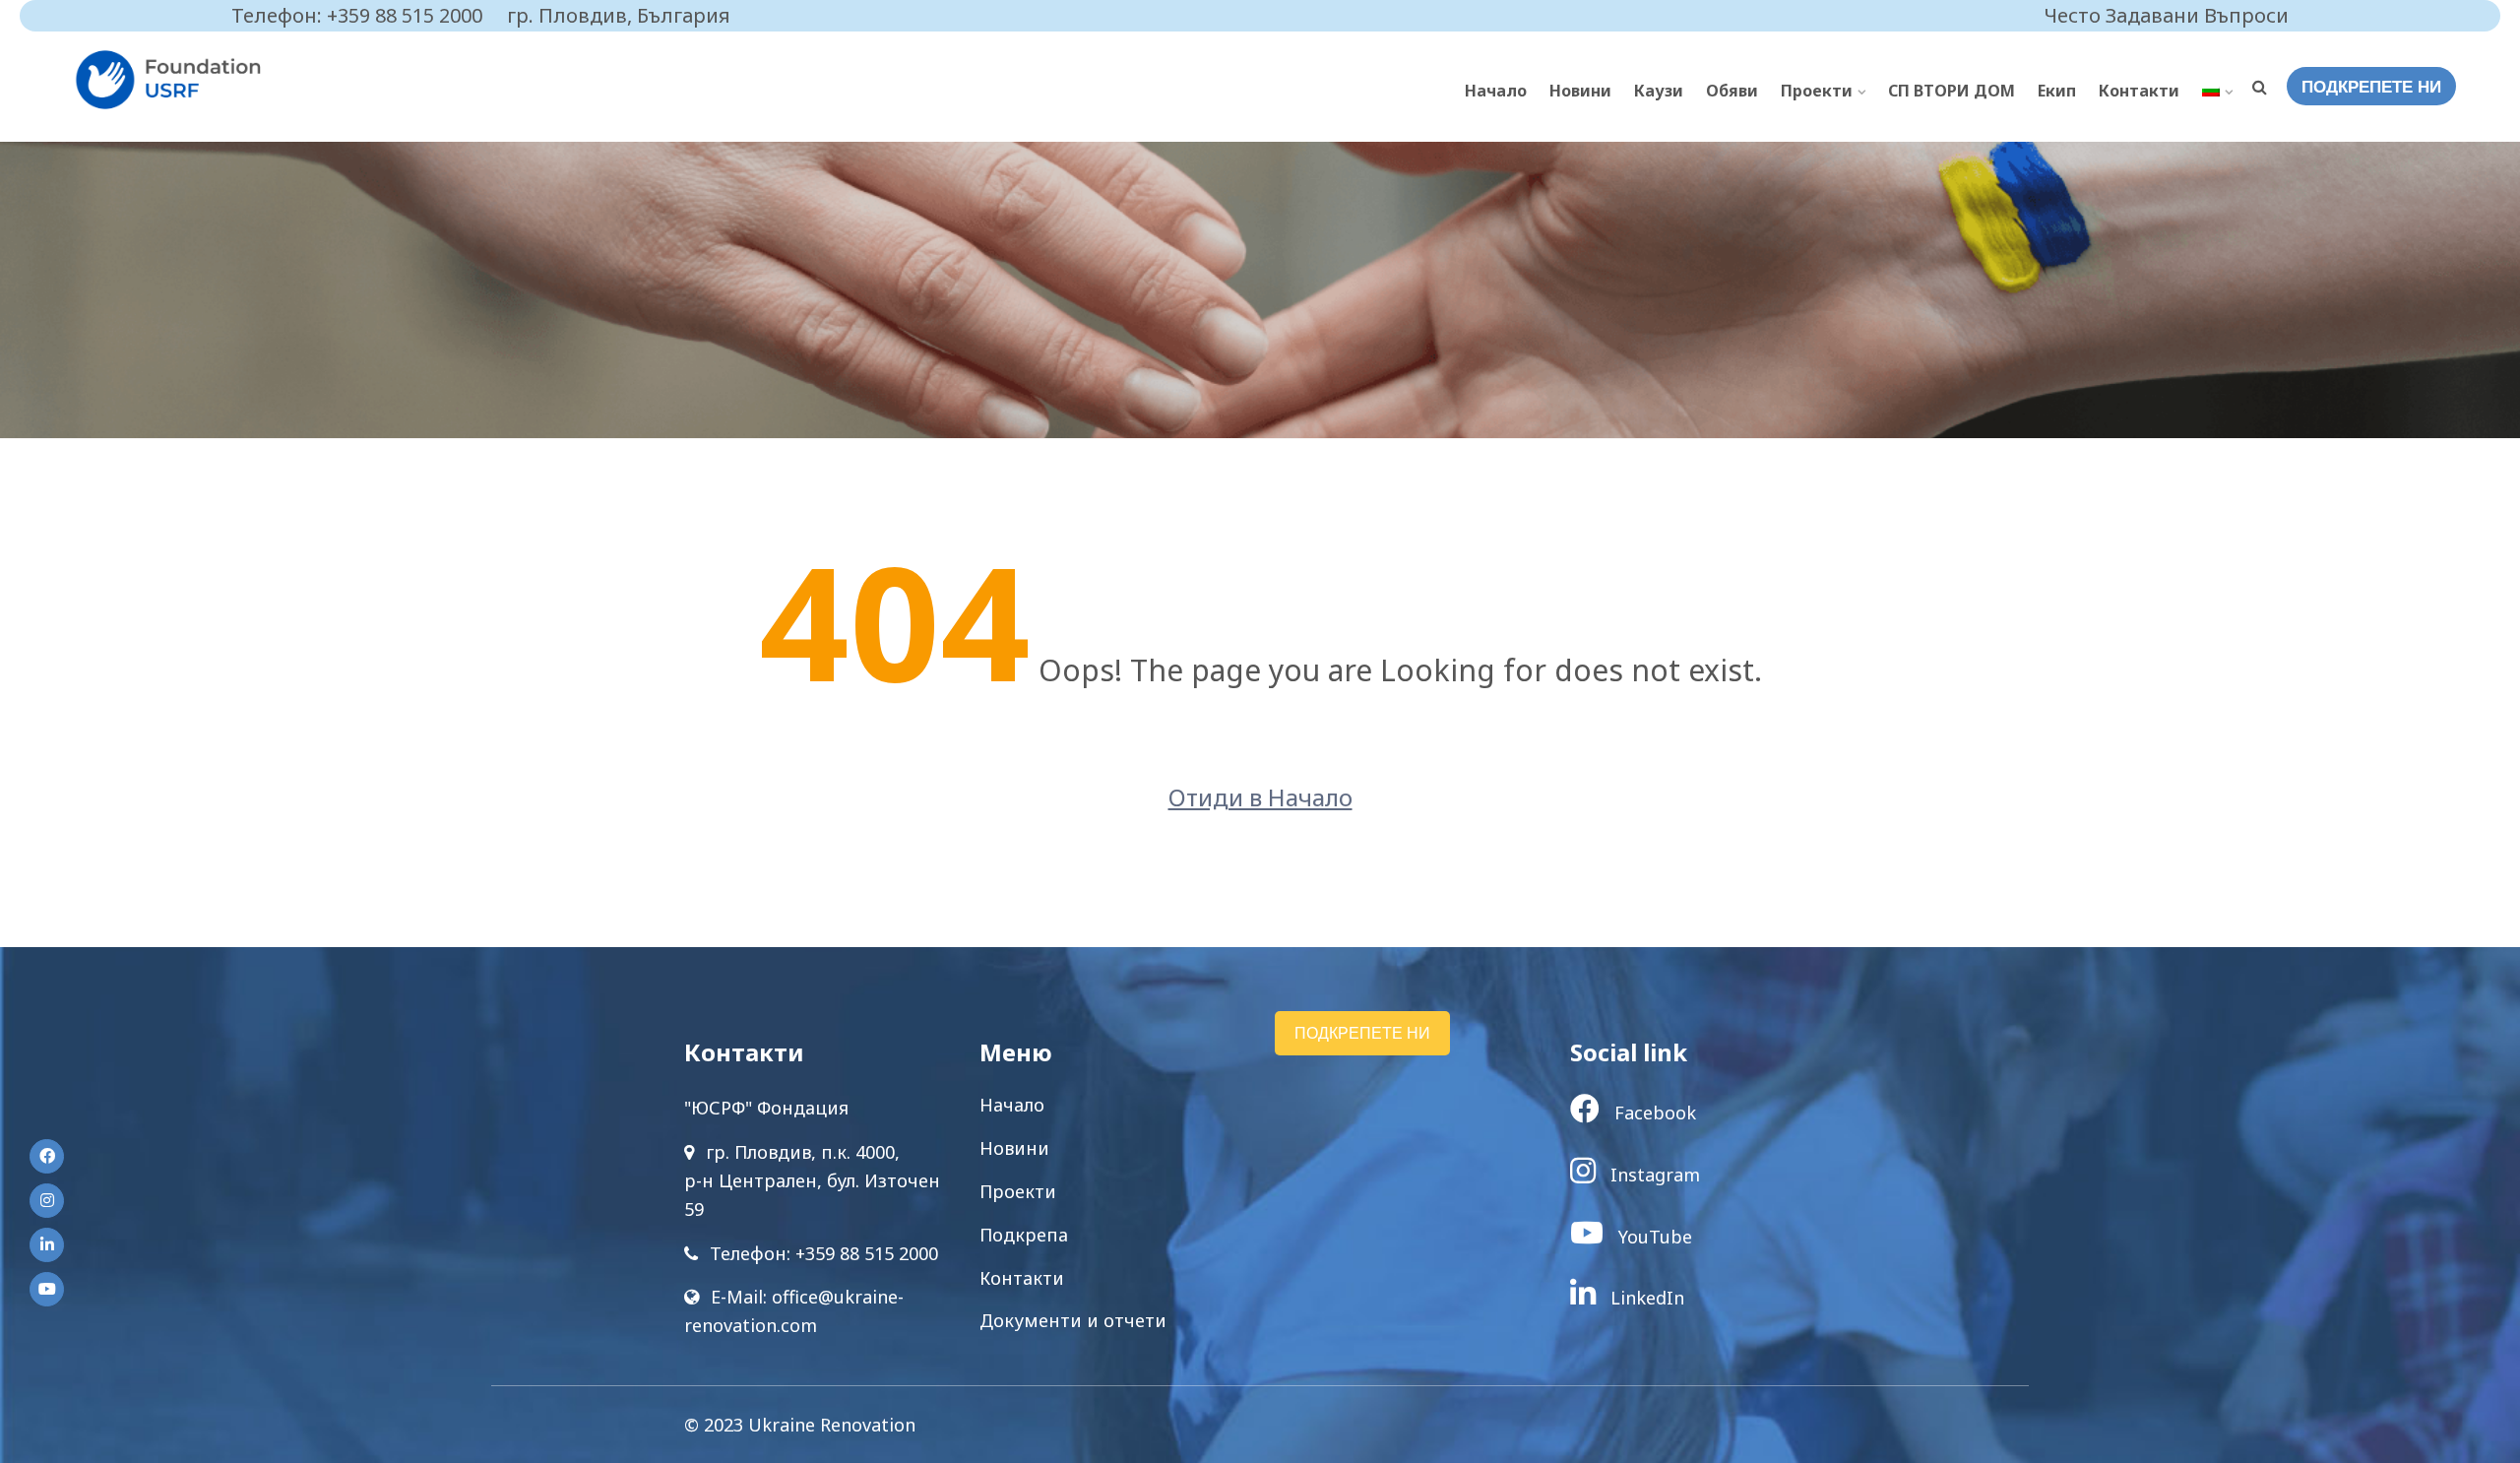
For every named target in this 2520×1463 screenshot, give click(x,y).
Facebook (1653, 1113)
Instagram (1653, 1175)
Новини (1580, 91)
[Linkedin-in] (47, 1245)
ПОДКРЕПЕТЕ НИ (2371, 87)
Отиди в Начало (1260, 797)
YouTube (1653, 1237)
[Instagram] (47, 1201)
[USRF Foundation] (212, 80)
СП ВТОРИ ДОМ (1952, 91)
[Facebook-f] (47, 1156)
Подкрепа (1024, 1235)
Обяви (1732, 91)
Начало (1496, 91)
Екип (2057, 91)
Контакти (2139, 91)
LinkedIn (1645, 1298)
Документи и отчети (1073, 1320)
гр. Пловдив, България (619, 15)
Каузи (1659, 91)
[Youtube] (47, 1289)
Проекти (1817, 91)
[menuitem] (2217, 92)
